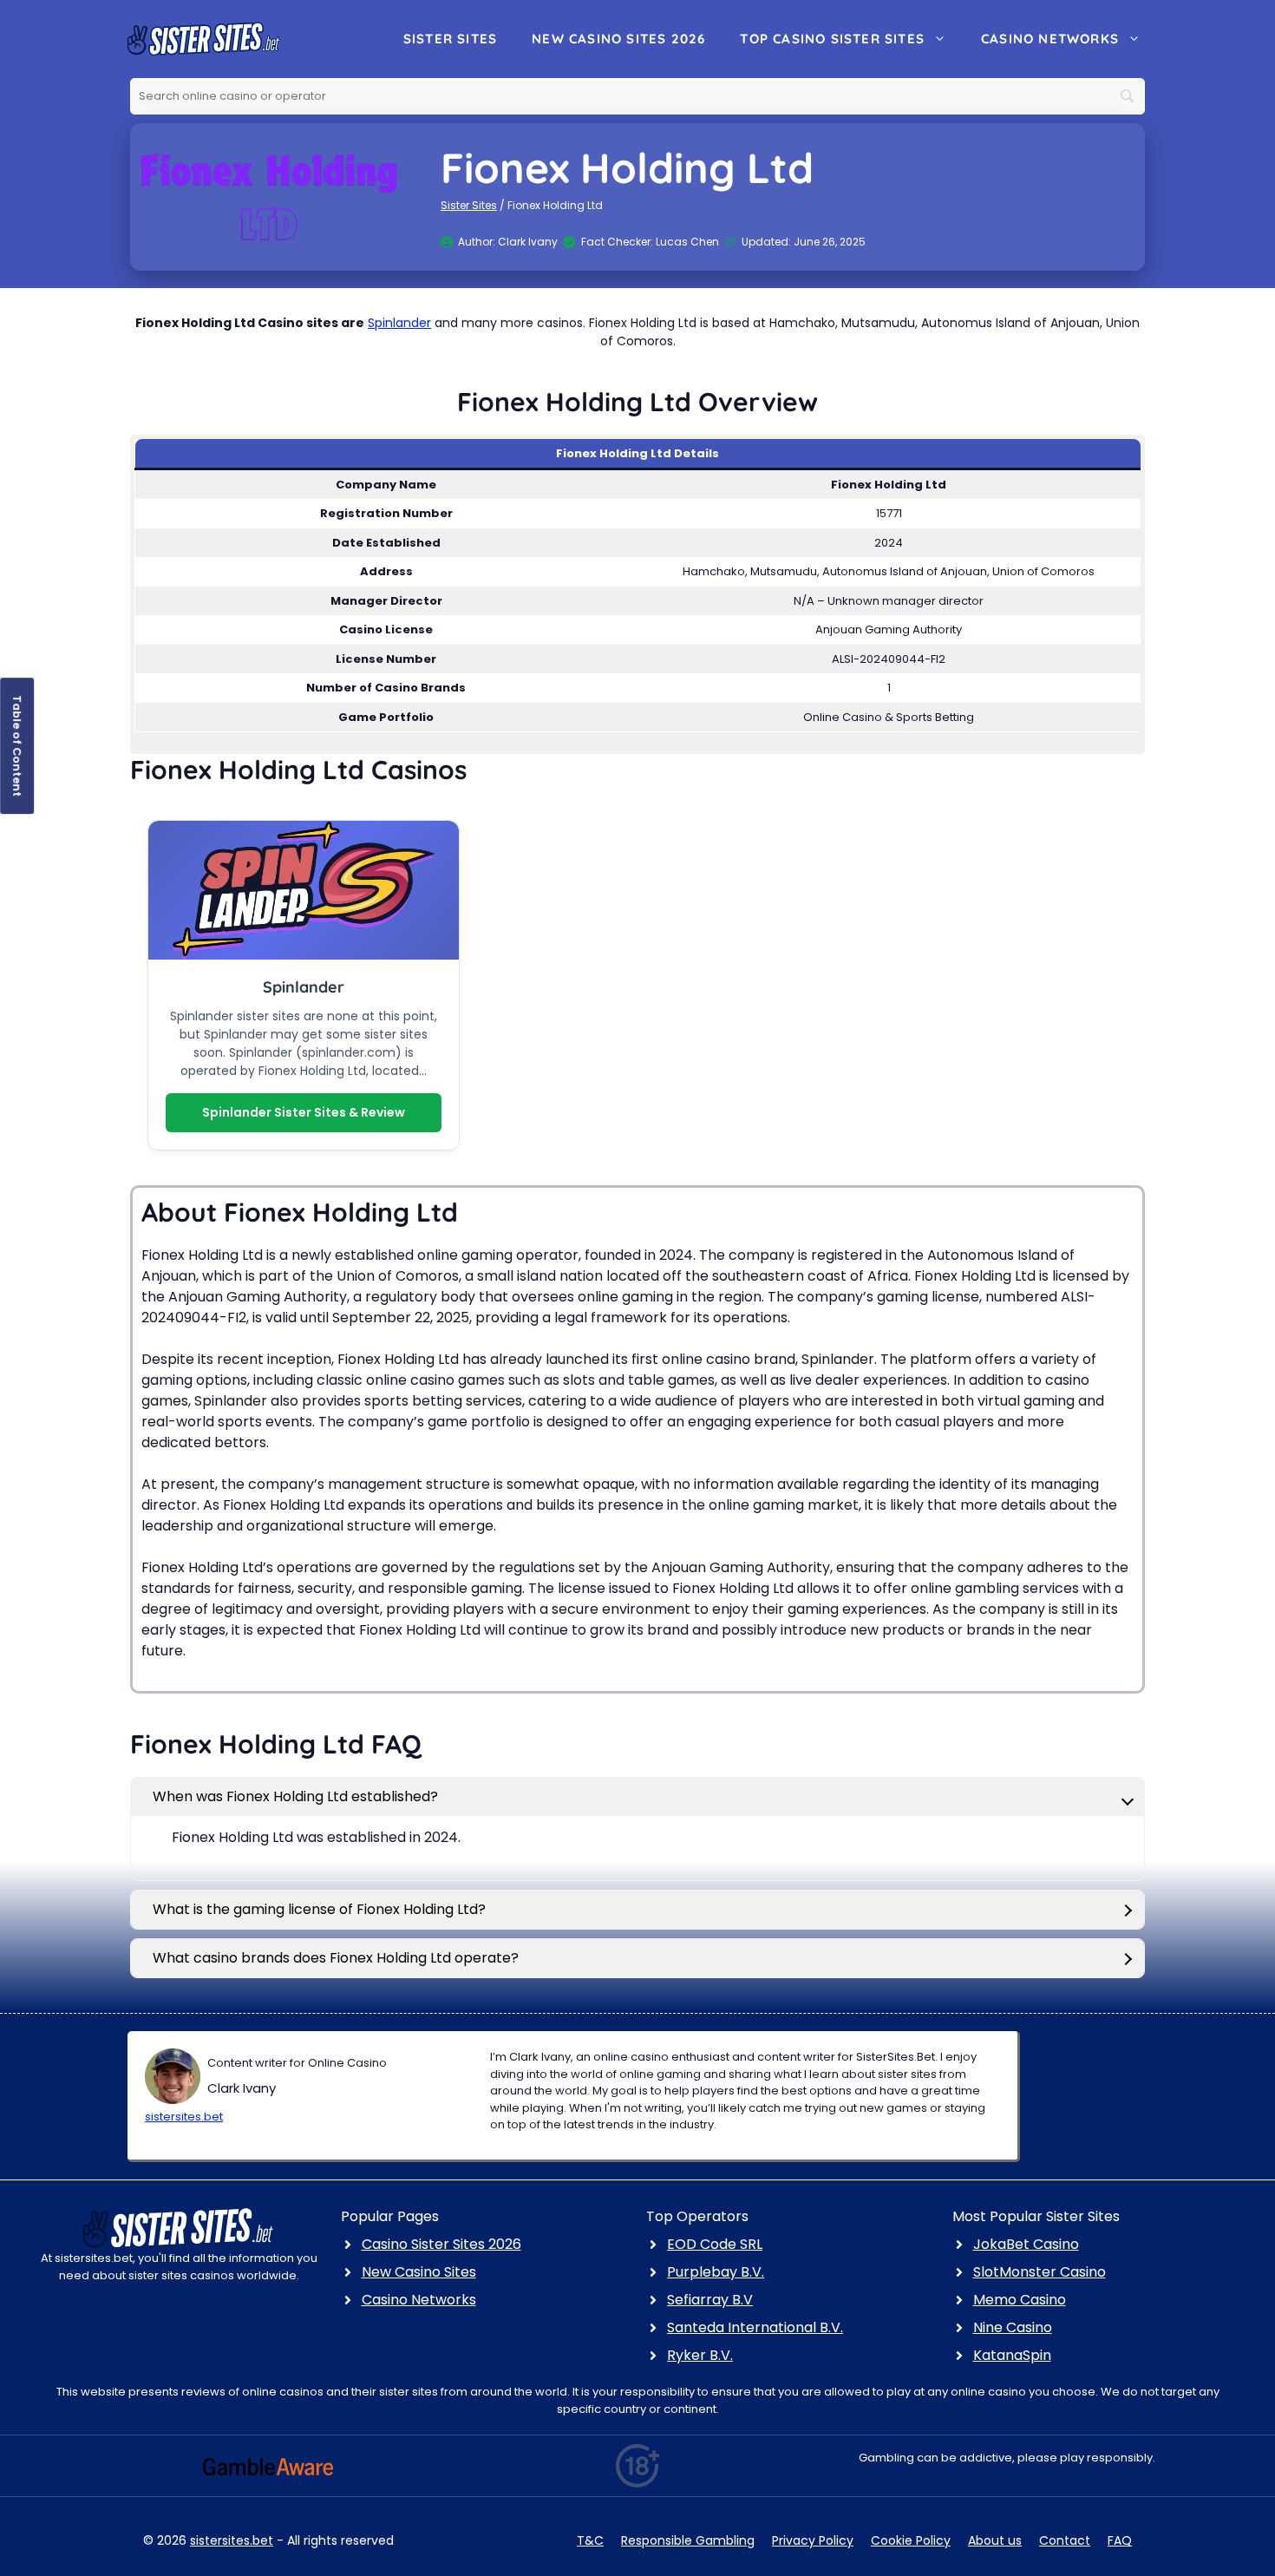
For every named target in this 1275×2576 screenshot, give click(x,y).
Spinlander (399, 323)
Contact (1065, 2540)
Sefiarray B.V (710, 2300)
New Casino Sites (419, 2272)
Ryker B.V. (700, 2355)
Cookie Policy (911, 2540)
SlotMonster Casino (1040, 2272)
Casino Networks (1050, 39)
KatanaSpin (1012, 2355)
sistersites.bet (184, 2117)
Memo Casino (1020, 2300)
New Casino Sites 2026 (618, 39)
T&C (590, 2540)
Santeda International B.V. (755, 2327)
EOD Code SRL (715, 2244)
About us (995, 2540)
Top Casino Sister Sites (832, 39)
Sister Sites (450, 39)
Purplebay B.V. (716, 2272)
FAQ (1120, 2540)
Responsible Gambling (688, 2540)
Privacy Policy (813, 2540)
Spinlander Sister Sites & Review (304, 1112)
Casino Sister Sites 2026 (441, 2244)
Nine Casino (1013, 2327)
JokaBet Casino (1026, 2244)
